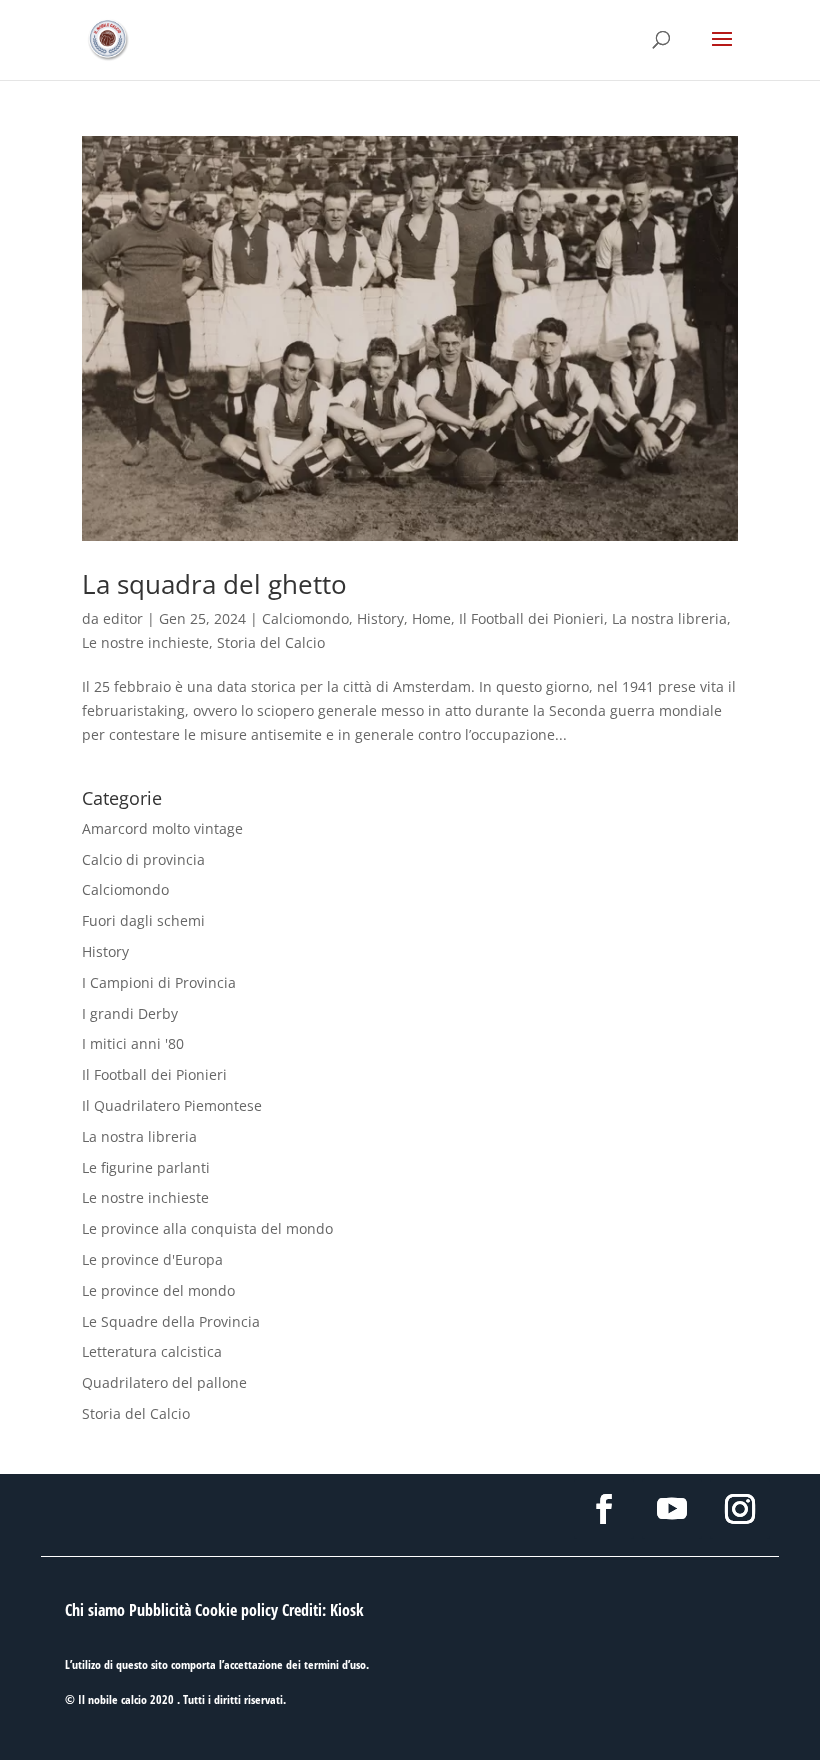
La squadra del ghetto (214, 584)
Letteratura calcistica (152, 1351)
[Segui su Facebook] (604, 1509)
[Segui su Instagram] (740, 1509)
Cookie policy (236, 1610)
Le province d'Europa (152, 1259)
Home (431, 618)
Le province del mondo (158, 1290)
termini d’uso (335, 1664)
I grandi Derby (130, 1013)
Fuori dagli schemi (143, 920)
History (380, 618)
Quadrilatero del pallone (164, 1382)
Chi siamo (95, 1610)
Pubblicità (160, 1610)
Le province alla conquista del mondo (207, 1228)
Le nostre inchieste (145, 642)
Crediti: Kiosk (323, 1610)
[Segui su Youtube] (672, 1509)
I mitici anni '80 (133, 1043)
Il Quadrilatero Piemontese (172, 1105)
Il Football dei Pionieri (531, 618)
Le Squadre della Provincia (171, 1321)
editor (123, 618)
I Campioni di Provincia (159, 982)
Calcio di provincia (143, 859)
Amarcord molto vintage (162, 828)
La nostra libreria (669, 618)
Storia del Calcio (271, 642)
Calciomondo (305, 618)
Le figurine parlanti (146, 1167)
